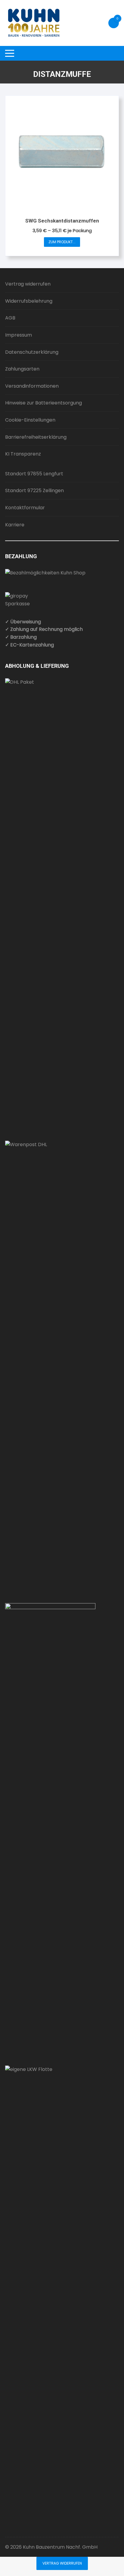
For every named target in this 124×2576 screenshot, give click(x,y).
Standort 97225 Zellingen (34, 490)
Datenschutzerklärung (32, 352)
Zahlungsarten (22, 369)
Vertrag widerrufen (28, 284)
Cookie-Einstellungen (30, 420)
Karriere (15, 525)
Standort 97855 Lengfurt (34, 474)
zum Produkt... (62, 242)
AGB (10, 318)
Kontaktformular (25, 508)
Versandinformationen (32, 386)
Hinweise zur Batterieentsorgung (43, 403)
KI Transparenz (23, 454)
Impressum (19, 335)
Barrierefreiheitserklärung (36, 437)
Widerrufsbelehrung (29, 301)
